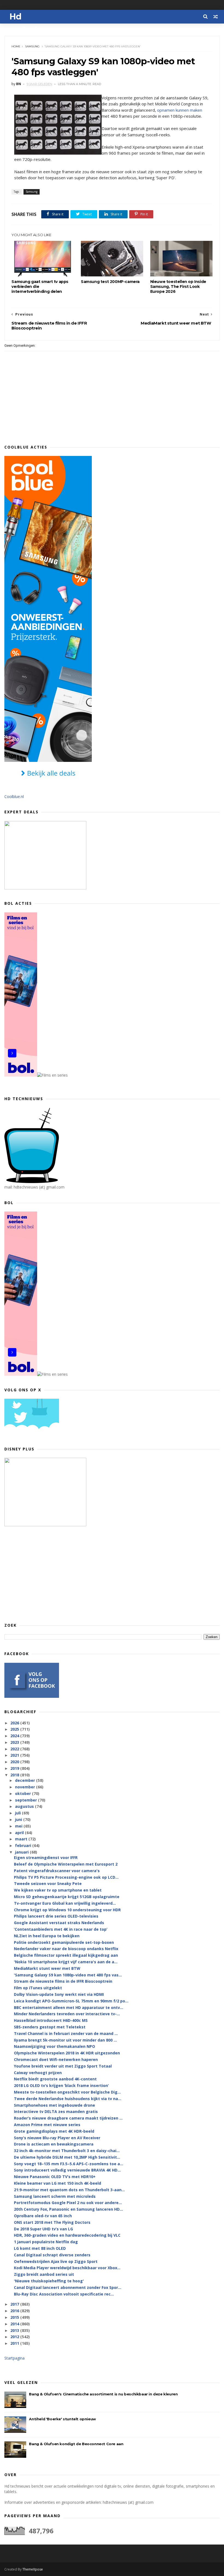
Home (16, 46)
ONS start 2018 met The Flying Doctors (52, 2222)
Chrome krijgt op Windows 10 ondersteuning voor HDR (67, 1910)
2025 (15, 1729)
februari (24, 1845)
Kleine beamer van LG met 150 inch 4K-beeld (58, 2183)
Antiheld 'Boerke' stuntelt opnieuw (62, 2419)
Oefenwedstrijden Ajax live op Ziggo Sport (56, 2261)
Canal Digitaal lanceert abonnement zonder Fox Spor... (68, 2287)
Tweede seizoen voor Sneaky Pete (48, 1883)
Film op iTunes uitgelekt (38, 1988)
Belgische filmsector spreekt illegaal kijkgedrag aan (66, 1955)
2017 (15, 2304)
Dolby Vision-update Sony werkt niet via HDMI (59, 1994)
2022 (15, 1749)
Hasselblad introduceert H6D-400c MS (51, 2020)
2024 (15, 1736)
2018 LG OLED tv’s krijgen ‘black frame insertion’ (61, 2085)
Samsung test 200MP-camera (110, 282)
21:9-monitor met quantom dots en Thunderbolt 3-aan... (69, 2190)
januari (22, 1852)
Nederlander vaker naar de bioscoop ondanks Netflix (66, 1949)
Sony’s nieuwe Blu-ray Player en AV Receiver (57, 2138)
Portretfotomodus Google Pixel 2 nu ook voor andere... (68, 2203)
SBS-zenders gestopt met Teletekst (50, 2027)
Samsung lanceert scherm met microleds (55, 2196)
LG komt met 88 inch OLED (40, 2248)
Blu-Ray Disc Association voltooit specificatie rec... (64, 2294)
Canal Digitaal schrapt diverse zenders (52, 2255)
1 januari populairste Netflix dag (46, 2242)
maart (22, 1839)
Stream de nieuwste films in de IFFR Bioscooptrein (63, 1981)
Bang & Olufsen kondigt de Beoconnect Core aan (76, 2444)
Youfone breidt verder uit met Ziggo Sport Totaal (63, 2066)
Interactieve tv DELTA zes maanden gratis (56, 2111)
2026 (15, 1723)
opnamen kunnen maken (180, 110)
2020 (15, 1762)
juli (18, 1813)
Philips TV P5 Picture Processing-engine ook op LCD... (66, 1877)
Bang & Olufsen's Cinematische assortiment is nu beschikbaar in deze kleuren (103, 2394)
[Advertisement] (112, 1574)
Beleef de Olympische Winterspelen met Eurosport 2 (66, 1864)
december (26, 1780)
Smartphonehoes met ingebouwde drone (54, 2105)
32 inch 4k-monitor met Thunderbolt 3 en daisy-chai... (67, 2151)
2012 (15, 2337)
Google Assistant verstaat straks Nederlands (59, 1923)
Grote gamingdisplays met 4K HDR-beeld (54, 2131)
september (26, 1800)
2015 (15, 2317)
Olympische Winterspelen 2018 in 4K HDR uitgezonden (67, 2053)
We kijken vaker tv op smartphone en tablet (58, 1890)
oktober (23, 1793)
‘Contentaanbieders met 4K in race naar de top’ (61, 1929)
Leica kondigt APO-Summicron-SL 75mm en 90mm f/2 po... (71, 2001)
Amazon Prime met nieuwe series (47, 2125)
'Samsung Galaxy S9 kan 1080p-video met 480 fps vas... (68, 1975)
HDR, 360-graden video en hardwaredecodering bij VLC (67, 2235)
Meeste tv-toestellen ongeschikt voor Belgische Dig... (67, 2092)
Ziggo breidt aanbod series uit (44, 2274)
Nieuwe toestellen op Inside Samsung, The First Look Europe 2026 (178, 287)
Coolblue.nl (14, 796)
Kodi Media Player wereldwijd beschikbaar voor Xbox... (67, 2268)
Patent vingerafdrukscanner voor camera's (57, 1871)
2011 (15, 2343)
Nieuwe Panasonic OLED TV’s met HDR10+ (55, 2177)
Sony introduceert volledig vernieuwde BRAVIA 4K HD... (67, 2170)
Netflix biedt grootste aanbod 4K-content (55, 2079)
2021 (15, 1755)
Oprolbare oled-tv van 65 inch (43, 2216)
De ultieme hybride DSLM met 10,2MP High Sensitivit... (67, 2157)
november (26, 1787)
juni (19, 1819)
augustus (25, 1806)
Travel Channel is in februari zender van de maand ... (66, 2033)
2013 (15, 2330)
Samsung (32, 46)
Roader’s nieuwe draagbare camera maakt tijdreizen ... (68, 2118)
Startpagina (14, 2358)
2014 (15, 2324)
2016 (15, 2311)
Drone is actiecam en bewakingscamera (54, 2144)
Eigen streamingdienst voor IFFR (46, 1857)
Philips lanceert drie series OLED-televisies (56, 1916)
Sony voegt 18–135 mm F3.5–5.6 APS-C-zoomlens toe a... (69, 2164)
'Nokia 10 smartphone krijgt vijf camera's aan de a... (66, 1962)
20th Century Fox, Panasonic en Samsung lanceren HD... (68, 2209)
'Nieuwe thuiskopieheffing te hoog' (49, 2281)
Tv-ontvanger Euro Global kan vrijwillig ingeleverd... (65, 1903)
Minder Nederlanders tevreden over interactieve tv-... (67, 2014)
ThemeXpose (33, 2569)
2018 (15, 1775)
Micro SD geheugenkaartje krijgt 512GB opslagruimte (67, 1897)
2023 (15, 1742)
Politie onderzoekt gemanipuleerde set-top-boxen (64, 1942)
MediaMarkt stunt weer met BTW (47, 1968)
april (20, 1833)
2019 (15, 1768)
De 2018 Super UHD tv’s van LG (43, 2229)
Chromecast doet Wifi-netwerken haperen (56, 2059)
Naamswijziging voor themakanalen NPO (54, 2046)
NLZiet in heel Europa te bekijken (47, 1936)
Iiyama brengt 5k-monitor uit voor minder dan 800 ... (65, 2040)
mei (19, 1826)
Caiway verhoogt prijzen (38, 2073)
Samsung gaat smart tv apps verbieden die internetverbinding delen (40, 287)
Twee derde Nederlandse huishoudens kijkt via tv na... (68, 2099)
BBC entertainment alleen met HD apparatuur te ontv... (69, 2007)
